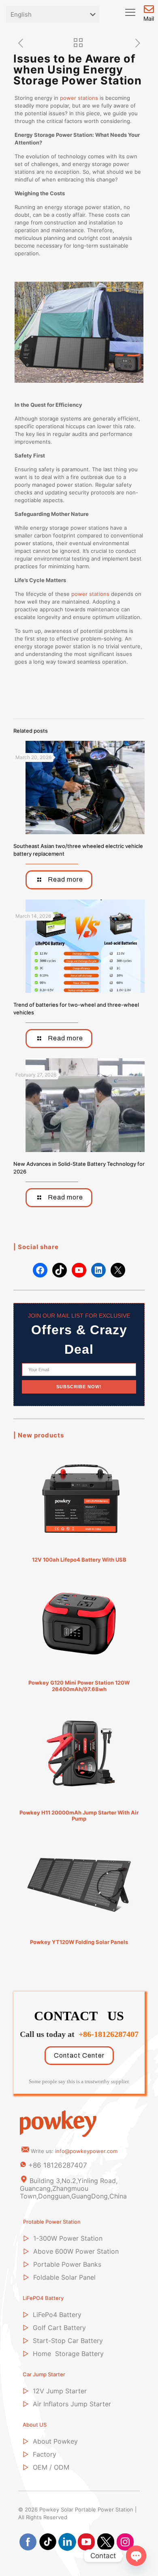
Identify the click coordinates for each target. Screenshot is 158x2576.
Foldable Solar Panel (64, 2277)
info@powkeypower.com (86, 2151)
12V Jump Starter (60, 2391)
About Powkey (55, 2441)
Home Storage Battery (68, 2354)
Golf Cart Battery (59, 2328)
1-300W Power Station (68, 2238)
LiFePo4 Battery (57, 2315)
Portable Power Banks (67, 2264)
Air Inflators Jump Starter (72, 2404)
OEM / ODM (51, 2467)
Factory (45, 2454)
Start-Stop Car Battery (68, 2341)
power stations (79, 98)
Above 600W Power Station (76, 2251)
